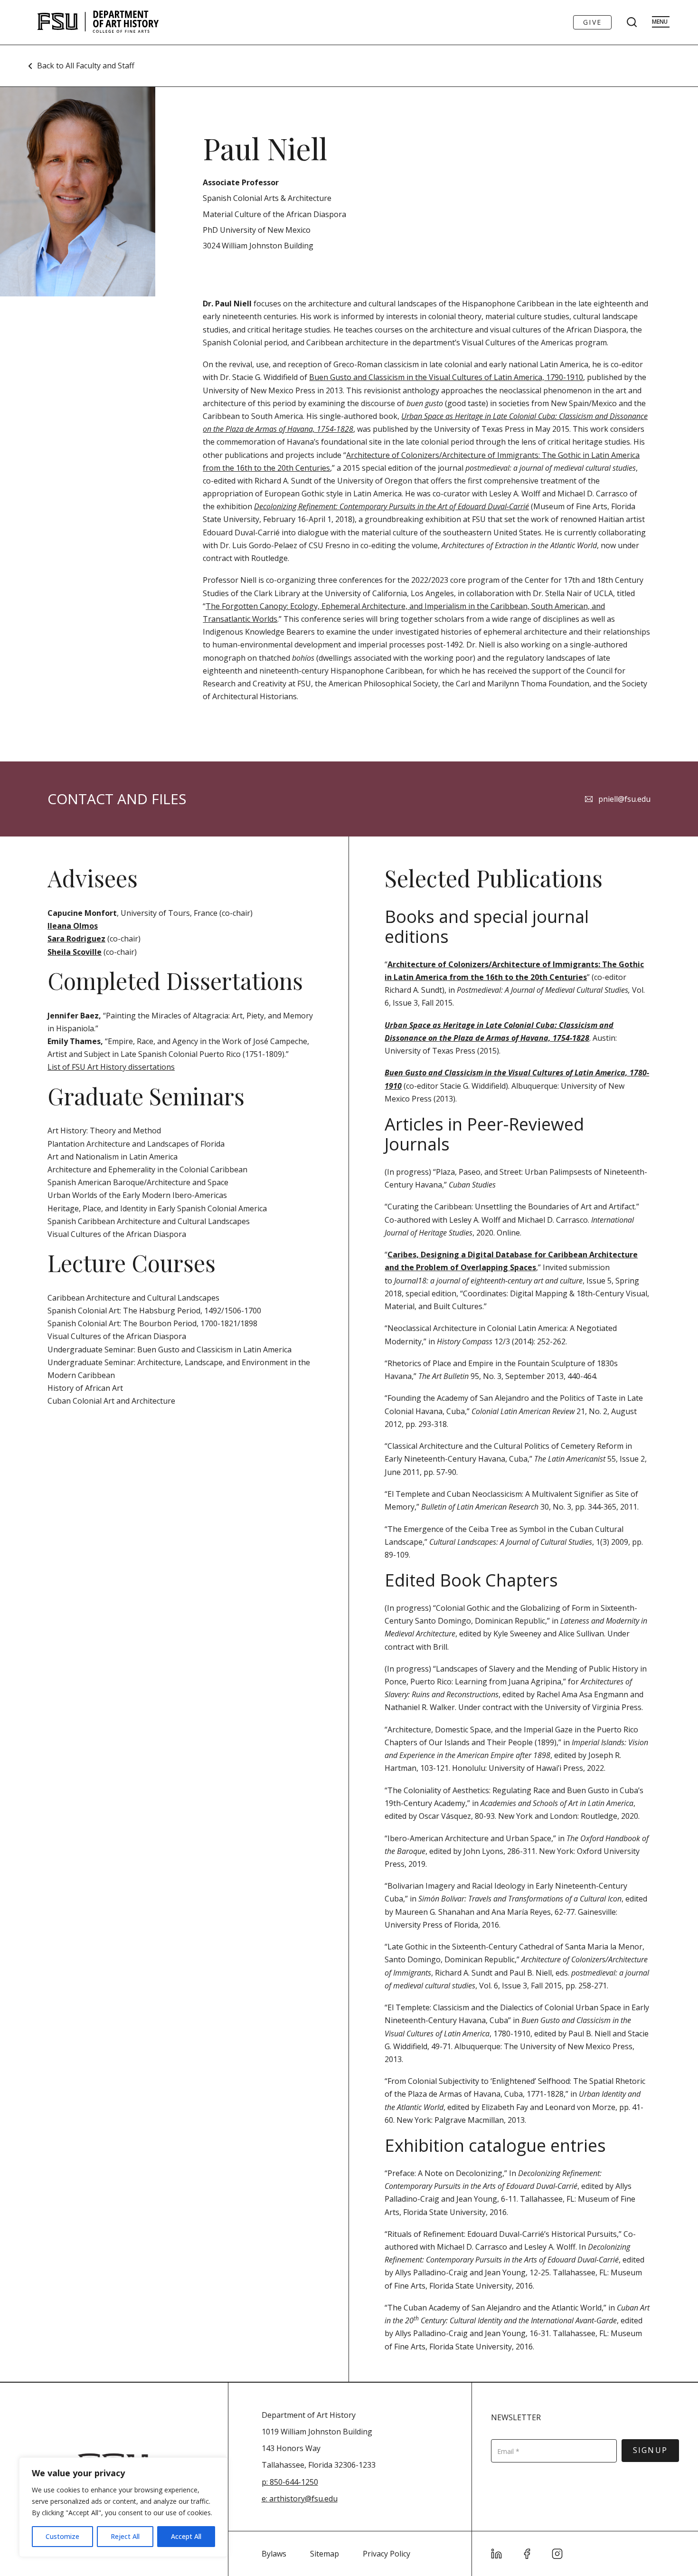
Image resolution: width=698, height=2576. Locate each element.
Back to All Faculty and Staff (86, 66)
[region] (123, 2507)
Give (592, 22)
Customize (62, 2536)
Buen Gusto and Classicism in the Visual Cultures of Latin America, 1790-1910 (446, 377)
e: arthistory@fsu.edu (300, 2499)
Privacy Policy (387, 2554)
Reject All (125, 2536)
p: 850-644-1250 (290, 2482)
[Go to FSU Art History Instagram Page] (557, 2554)
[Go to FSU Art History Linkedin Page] (497, 2554)
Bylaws (274, 2554)
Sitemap (325, 2554)
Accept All (186, 2536)
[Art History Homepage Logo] (98, 22)
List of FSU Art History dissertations (111, 1067)
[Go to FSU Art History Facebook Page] (527, 2554)
